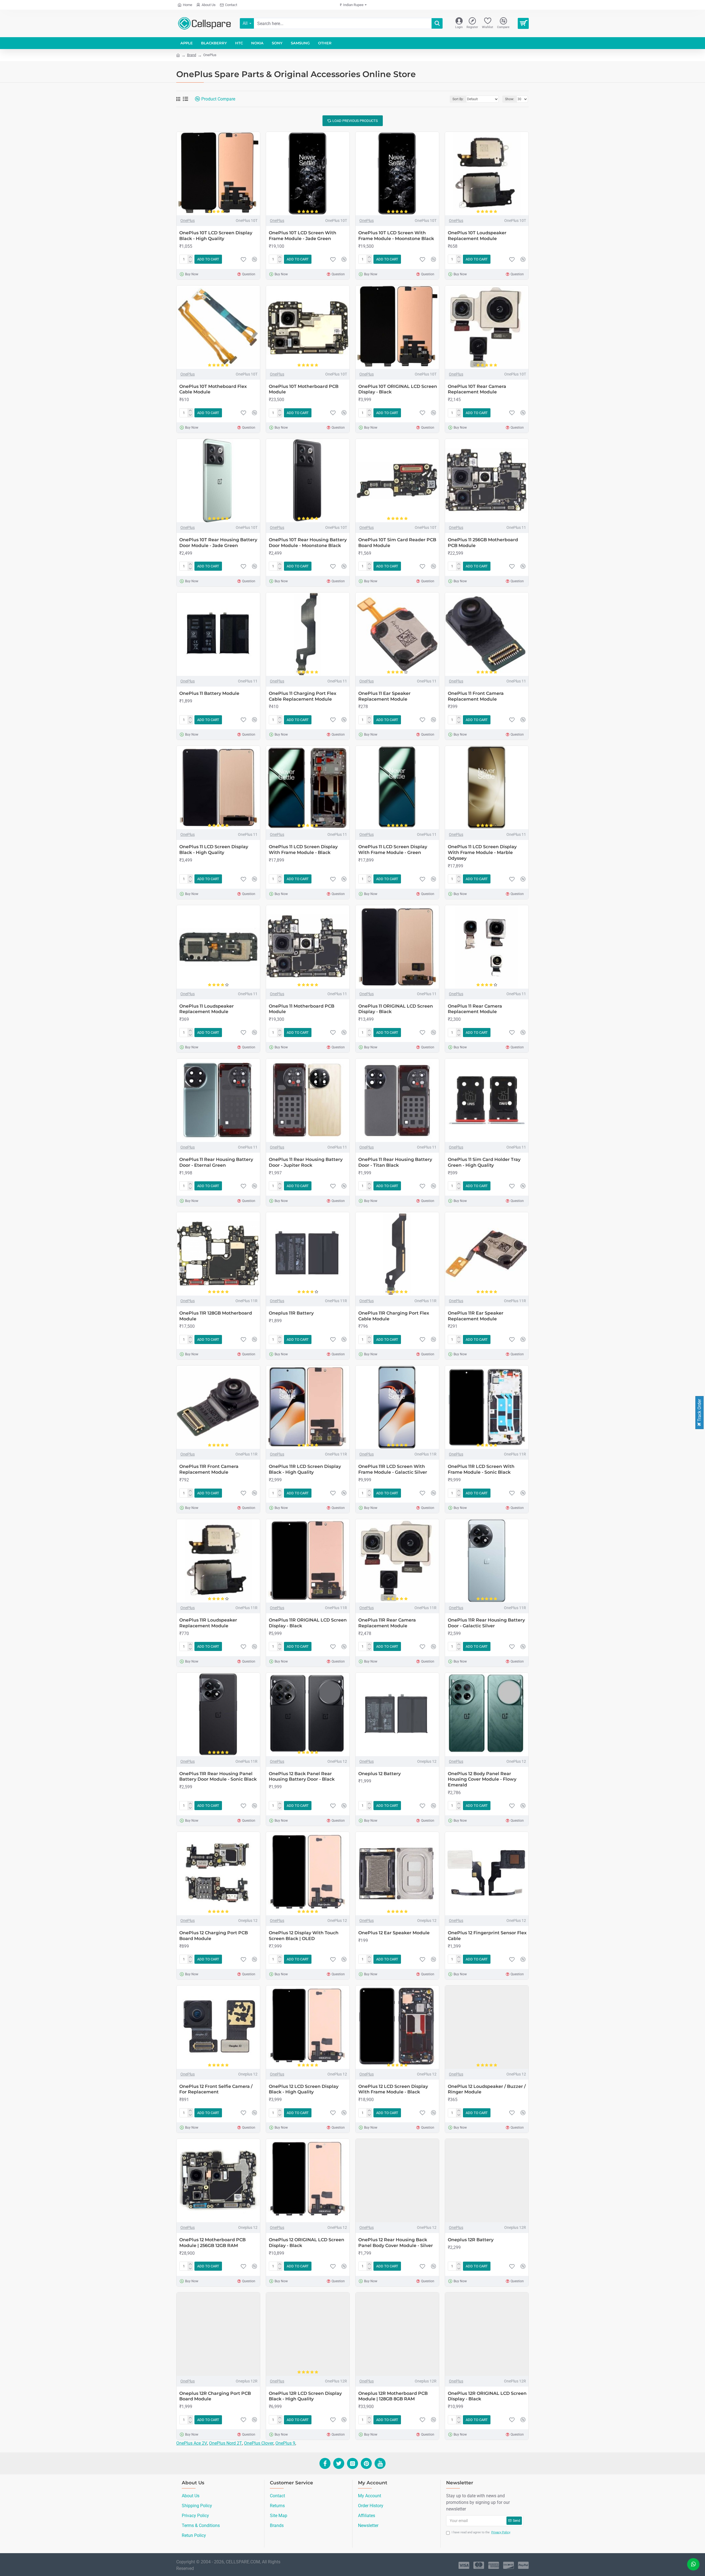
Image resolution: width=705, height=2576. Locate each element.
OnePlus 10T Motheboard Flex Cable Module (213, 389)
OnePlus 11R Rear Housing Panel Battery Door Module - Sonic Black (218, 1777)
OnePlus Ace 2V (192, 2443)
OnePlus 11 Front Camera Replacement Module (476, 696)
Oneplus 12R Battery (471, 2240)
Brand (192, 55)
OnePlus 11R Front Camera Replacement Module (209, 1469)
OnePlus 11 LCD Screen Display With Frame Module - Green (393, 850)
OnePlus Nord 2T (226, 2443)
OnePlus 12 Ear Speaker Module (394, 1933)
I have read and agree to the (481, 2532)
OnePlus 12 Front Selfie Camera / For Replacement (216, 2089)
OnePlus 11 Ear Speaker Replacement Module (384, 696)
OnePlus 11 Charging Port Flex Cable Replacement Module (303, 696)
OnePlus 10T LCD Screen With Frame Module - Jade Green (303, 236)
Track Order (699, 1411)
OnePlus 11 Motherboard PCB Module (302, 1009)
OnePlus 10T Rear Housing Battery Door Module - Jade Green (218, 543)
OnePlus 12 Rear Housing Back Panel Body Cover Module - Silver (396, 2243)
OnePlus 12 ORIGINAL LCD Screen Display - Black (307, 2243)
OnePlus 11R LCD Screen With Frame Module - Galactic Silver (393, 1469)
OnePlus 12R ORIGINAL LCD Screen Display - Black (487, 2396)
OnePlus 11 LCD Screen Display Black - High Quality (214, 850)
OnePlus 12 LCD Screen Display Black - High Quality (304, 2089)
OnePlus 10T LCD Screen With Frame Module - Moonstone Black (396, 236)
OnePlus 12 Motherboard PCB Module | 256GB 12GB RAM (212, 2243)
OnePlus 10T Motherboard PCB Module (304, 389)
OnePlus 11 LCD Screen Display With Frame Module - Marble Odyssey (482, 852)
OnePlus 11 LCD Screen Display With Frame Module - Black (303, 850)
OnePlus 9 (285, 2443)
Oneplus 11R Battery (291, 1313)
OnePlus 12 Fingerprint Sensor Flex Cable (487, 1936)
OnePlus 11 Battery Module (209, 693)
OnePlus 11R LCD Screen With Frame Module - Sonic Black (481, 1469)
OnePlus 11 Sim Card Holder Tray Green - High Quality (484, 1162)
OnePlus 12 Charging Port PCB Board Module (214, 1936)
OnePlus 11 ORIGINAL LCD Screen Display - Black (396, 1009)
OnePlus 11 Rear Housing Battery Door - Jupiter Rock (306, 1162)
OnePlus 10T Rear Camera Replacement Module (477, 389)
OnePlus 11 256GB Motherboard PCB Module (483, 543)
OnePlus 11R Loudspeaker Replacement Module (208, 1623)
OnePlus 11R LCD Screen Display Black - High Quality (305, 1469)
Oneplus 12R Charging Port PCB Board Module (215, 2396)
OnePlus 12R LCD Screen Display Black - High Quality (305, 2396)
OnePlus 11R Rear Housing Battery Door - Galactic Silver (486, 1623)
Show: (510, 99)
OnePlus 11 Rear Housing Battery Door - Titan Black (395, 1162)
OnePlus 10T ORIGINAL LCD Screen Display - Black (398, 389)
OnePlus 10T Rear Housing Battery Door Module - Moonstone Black (308, 543)
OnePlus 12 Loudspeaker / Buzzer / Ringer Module (487, 2089)
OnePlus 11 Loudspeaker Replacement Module (207, 1009)
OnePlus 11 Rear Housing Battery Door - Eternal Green (216, 1162)
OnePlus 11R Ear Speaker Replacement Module (476, 1316)
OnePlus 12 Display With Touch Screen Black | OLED (304, 1936)
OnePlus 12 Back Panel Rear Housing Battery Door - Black (302, 1777)
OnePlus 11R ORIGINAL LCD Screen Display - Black (308, 1623)
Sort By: (458, 99)
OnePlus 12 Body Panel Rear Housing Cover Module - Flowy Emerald (482, 1779)
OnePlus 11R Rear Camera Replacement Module (387, 1623)
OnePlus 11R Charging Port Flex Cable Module (394, 1316)
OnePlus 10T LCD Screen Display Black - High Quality (216, 236)
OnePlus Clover (259, 2443)
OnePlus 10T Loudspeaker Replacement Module (477, 236)
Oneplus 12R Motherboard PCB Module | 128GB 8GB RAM (393, 2396)
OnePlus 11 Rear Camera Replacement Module (475, 1009)
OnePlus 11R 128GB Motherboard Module (216, 1316)
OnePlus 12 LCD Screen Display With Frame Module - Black (393, 2089)
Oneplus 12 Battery (379, 1774)
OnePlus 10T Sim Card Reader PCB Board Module (397, 543)
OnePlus (188, 221)
